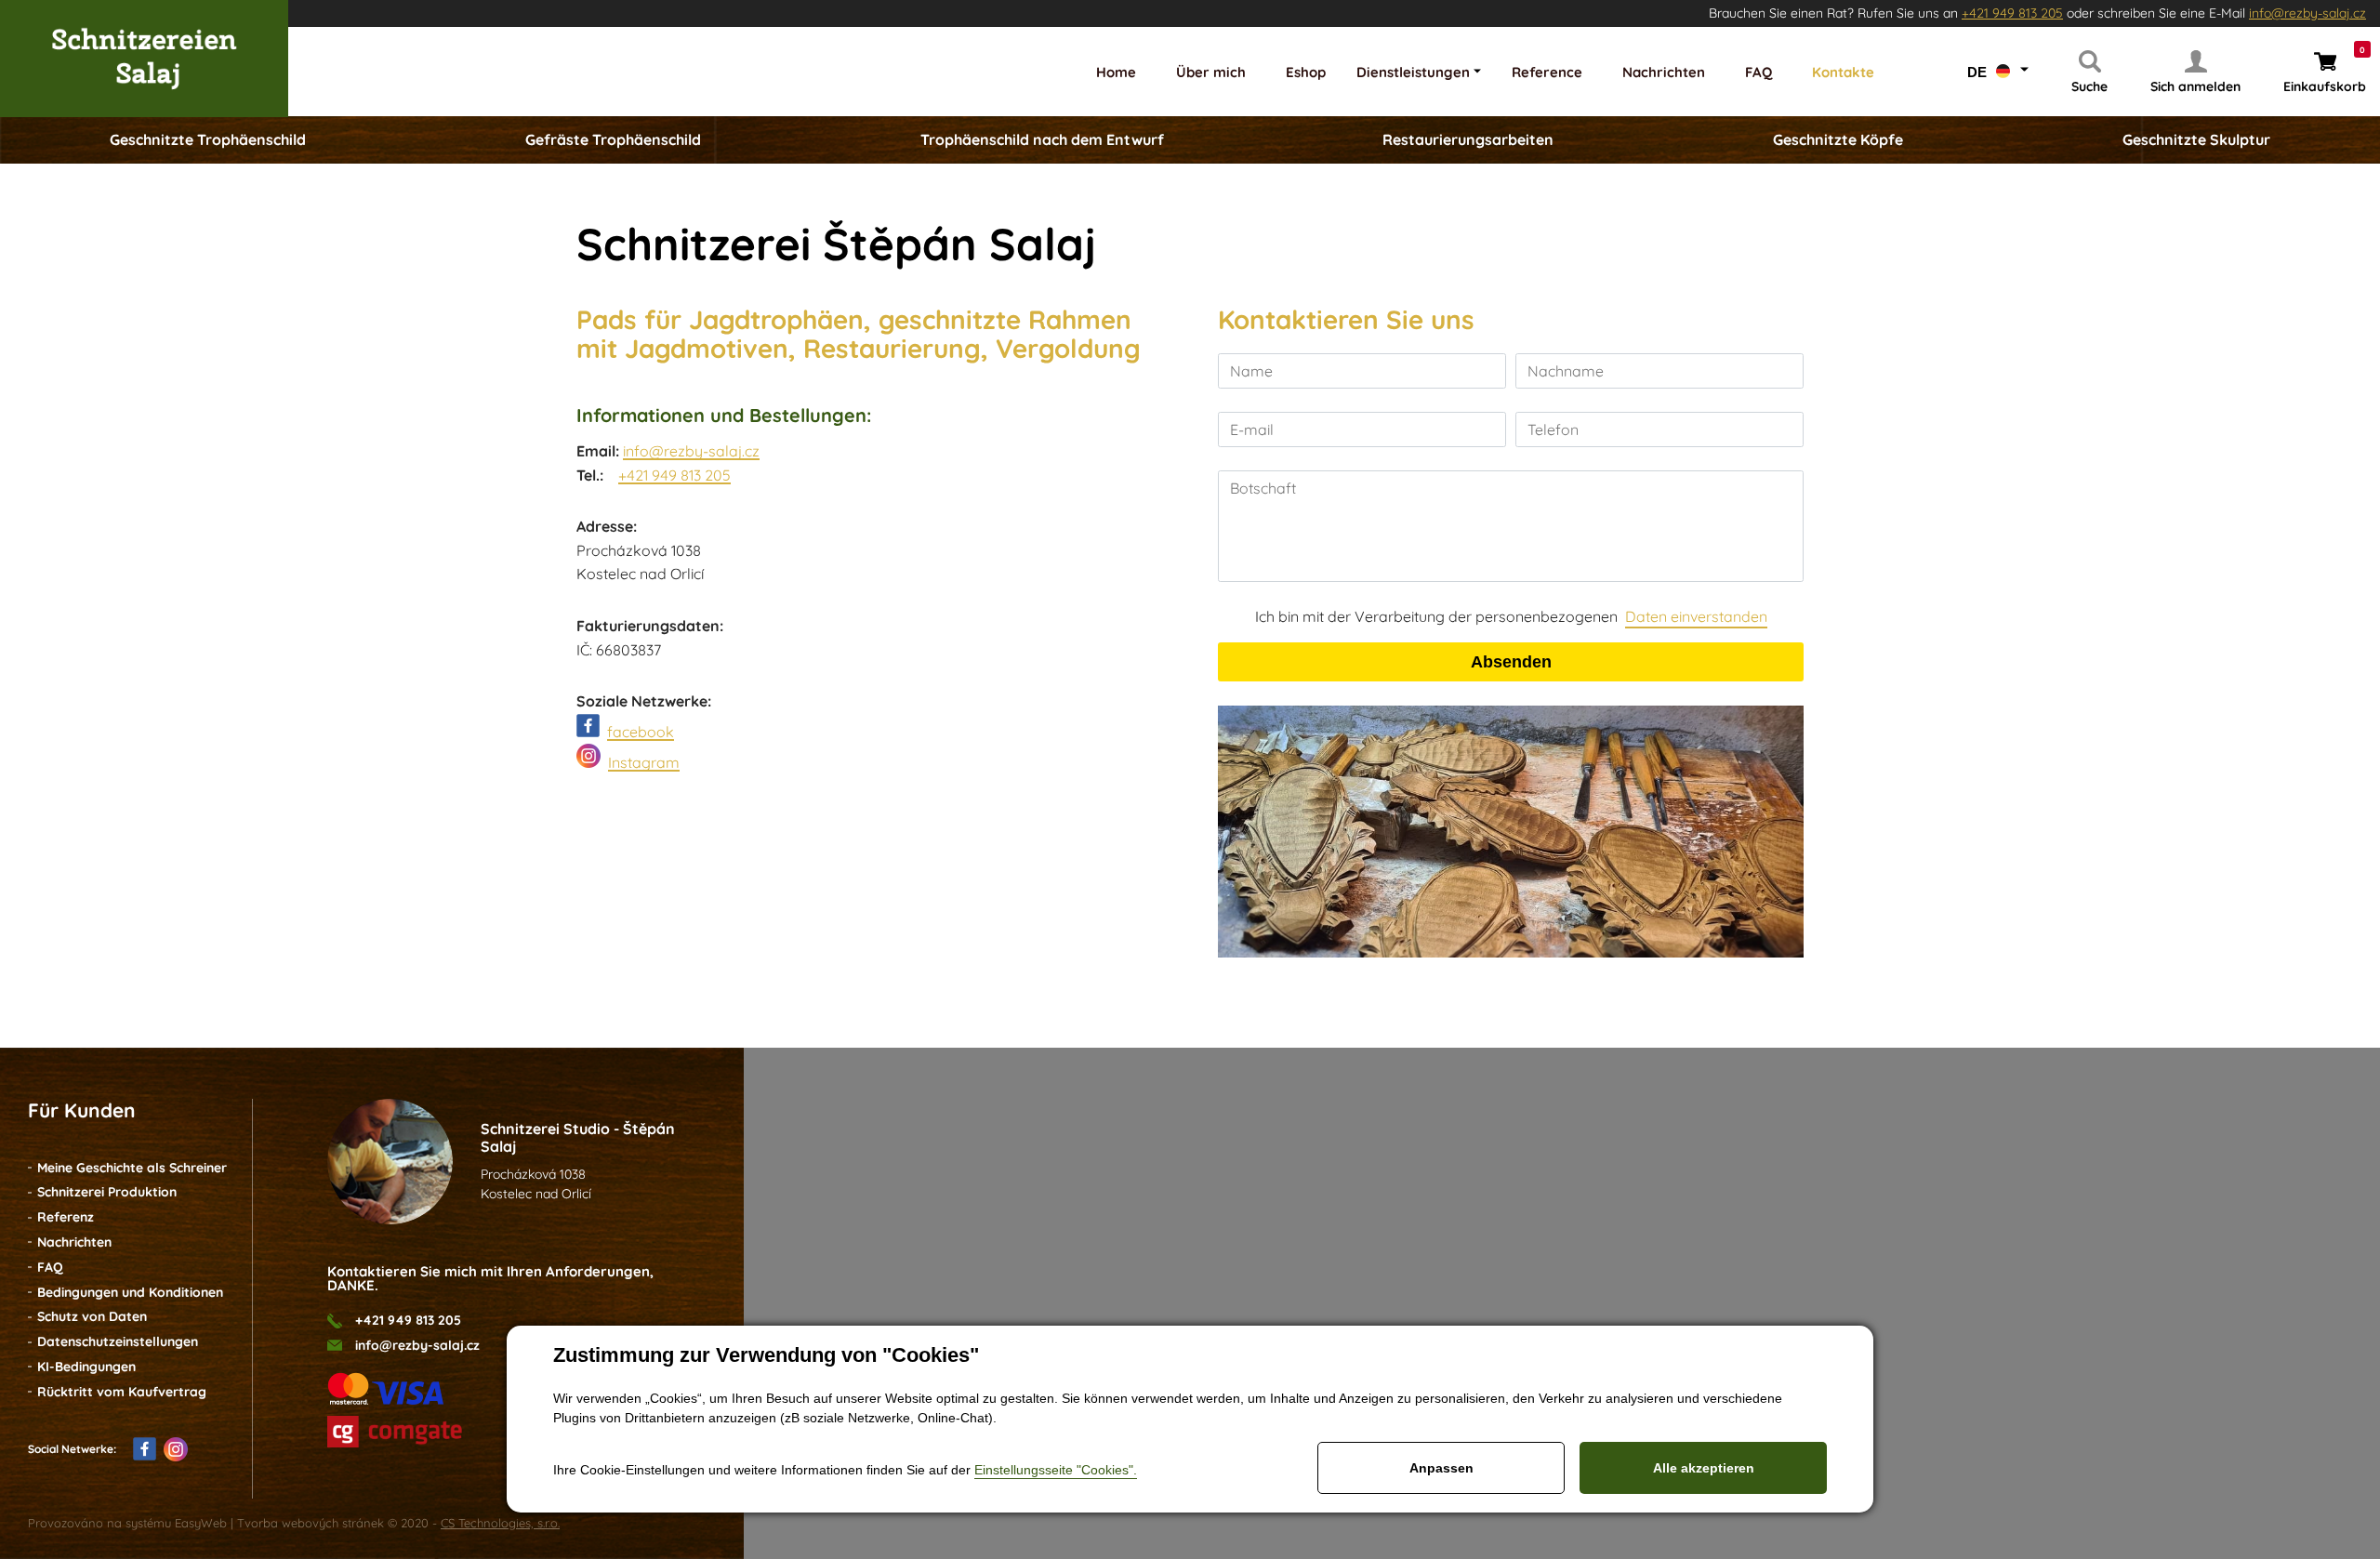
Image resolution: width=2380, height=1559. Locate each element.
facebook (641, 732)
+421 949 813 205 (2012, 13)
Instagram (644, 762)
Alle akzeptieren (1704, 1468)
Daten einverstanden (1696, 616)
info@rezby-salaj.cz (2307, 13)
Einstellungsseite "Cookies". (1056, 1470)
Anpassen (1441, 1468)
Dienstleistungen (1413, 72)
